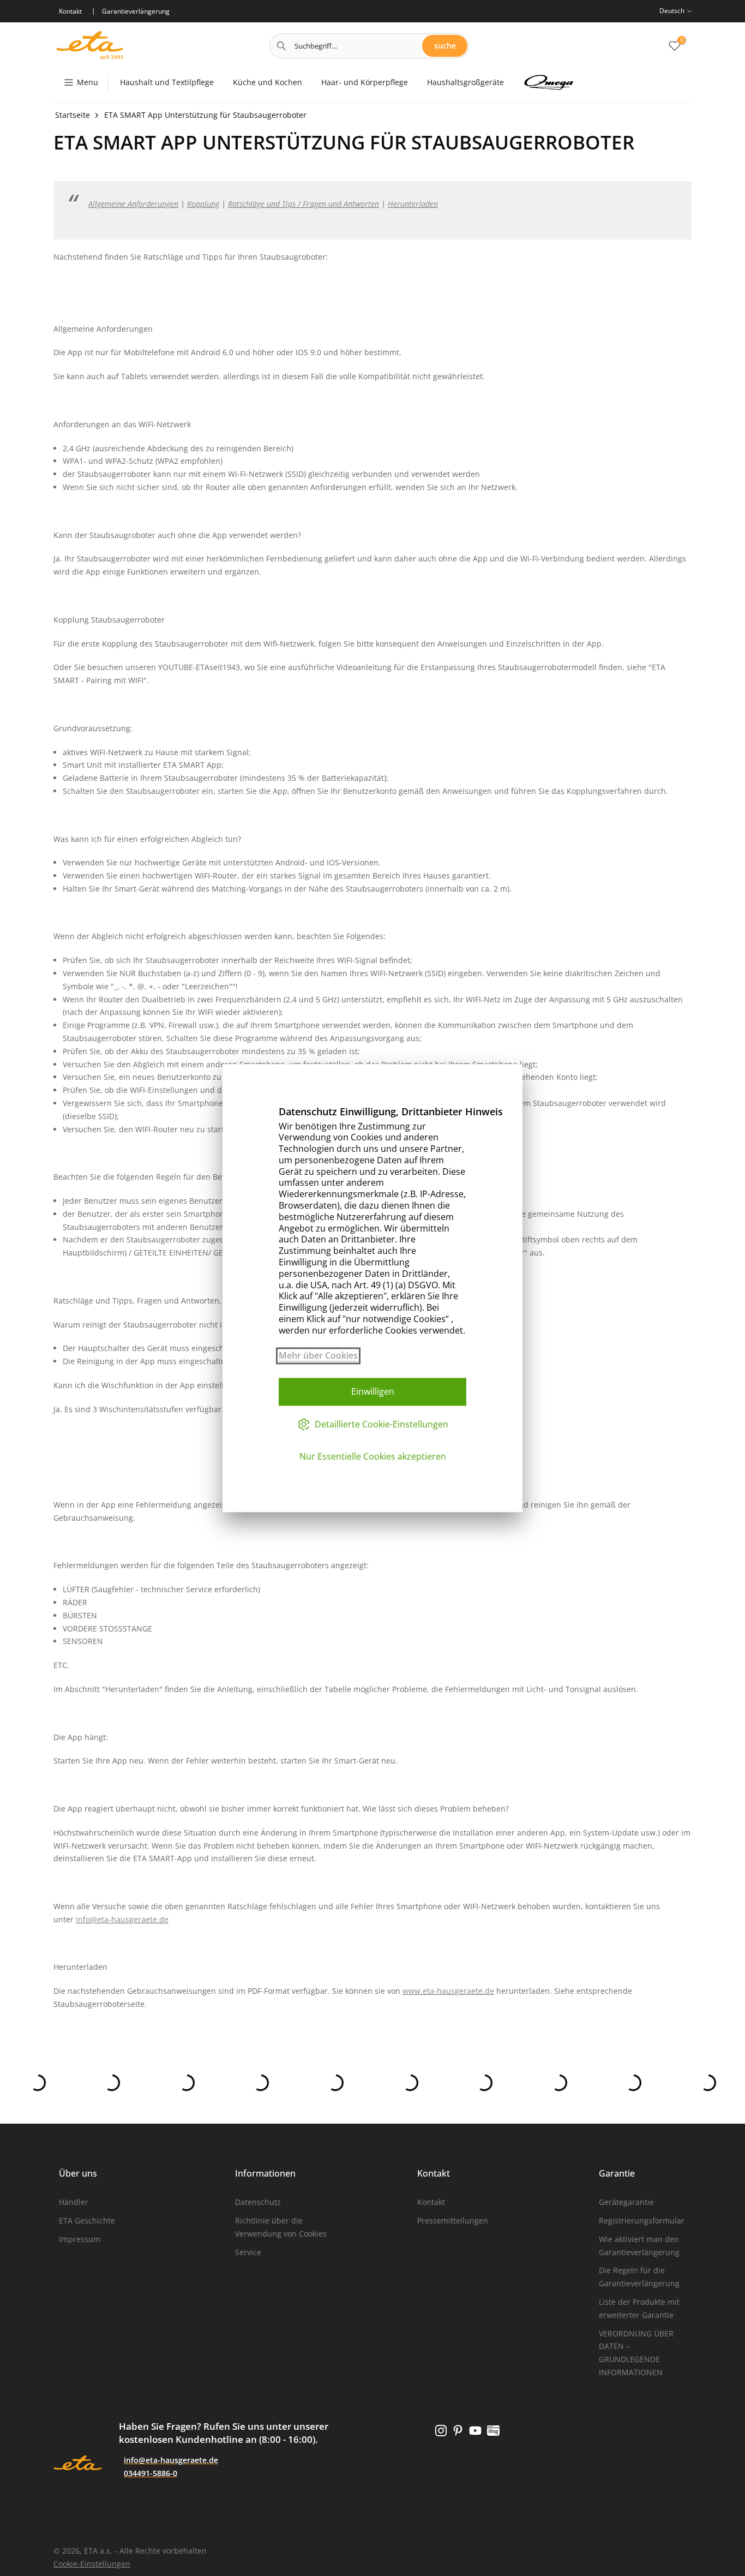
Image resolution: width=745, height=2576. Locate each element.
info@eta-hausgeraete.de (122, 1919)
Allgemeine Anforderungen (133, 204)
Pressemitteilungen (453, 2221)
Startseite (73, 115)
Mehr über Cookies (318, 1356)
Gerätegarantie (626, 2202)
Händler (74, 2202)
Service (248, 2252)
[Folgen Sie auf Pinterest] (458, 2431)
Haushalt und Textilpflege (167, 82)
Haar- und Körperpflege (365, 82)
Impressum (80, 2239)
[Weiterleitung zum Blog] (493, 2431)
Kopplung (203, 204)
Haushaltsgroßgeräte (465, 82)
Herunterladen (413, 204)
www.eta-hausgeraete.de (448, 1991)
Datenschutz (258, 2202)
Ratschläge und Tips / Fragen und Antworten (304, 204)
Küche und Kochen (268, 82)
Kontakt (431, 2202)
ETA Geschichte (87, 2221)
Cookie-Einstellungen (92, 2564)
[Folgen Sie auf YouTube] (475, 2431)
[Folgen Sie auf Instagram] (441, 2431)
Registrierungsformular (642, 2221)
